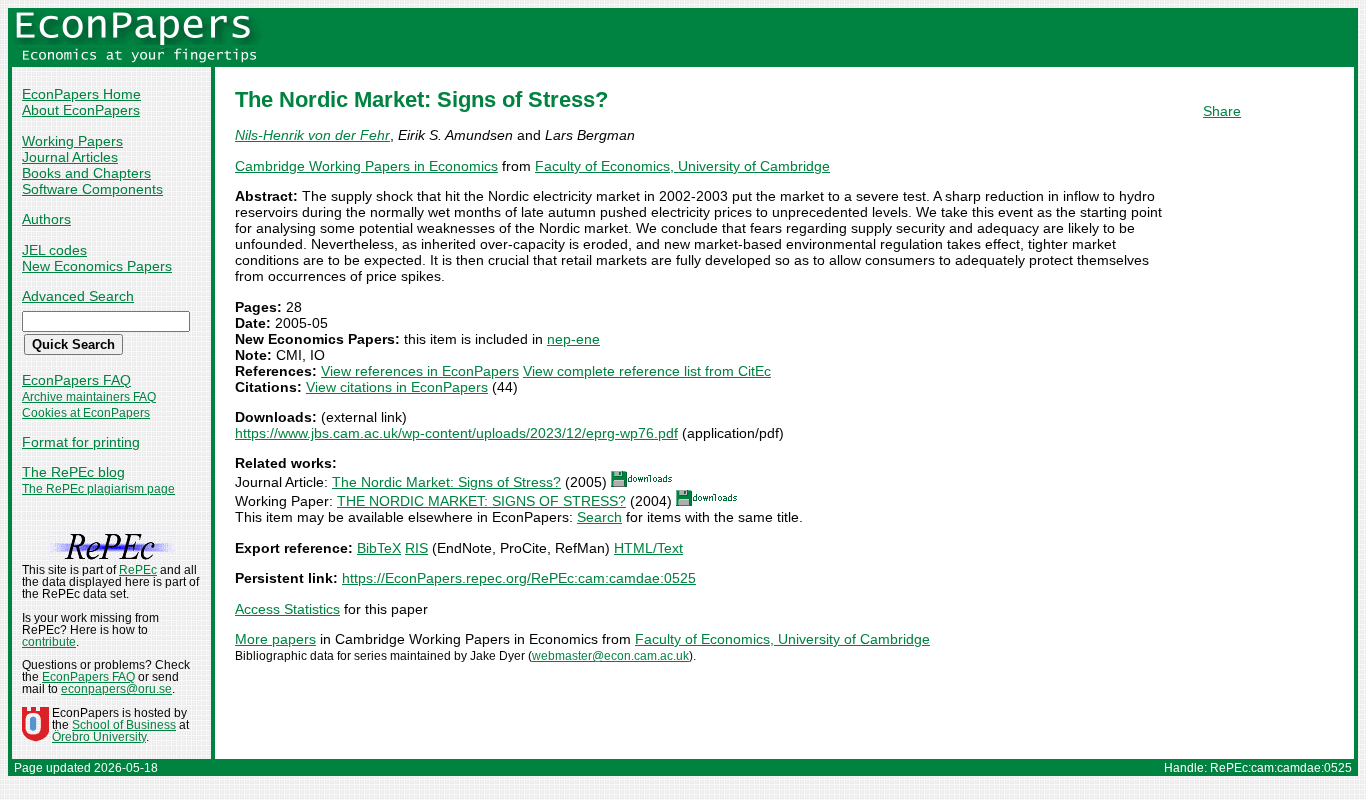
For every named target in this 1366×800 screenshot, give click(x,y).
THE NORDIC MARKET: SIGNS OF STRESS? (481, 501)
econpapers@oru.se (116, 689)
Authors (46, 219)
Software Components (92, 189)
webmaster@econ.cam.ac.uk (610, 656)
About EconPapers (81, 110)
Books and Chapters (86, 173)
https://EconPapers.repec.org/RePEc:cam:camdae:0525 (519, 578)
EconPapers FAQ (76, 380)
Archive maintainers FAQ (89, 397)
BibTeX (379, 548)
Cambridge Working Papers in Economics (366, 166)
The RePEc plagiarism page (98, 489)
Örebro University (99, 737)
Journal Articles (70, 157)
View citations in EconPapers (397, 387)
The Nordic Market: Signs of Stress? (446, 482)
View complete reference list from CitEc (647, 371)
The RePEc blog (73, 472)
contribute (49, 642)
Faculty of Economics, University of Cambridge (682, 166)
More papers (275, 639)
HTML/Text (648, 548)
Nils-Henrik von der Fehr (312, 135)
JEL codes (54, 250)
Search (599, 517)
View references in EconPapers (420, 371)
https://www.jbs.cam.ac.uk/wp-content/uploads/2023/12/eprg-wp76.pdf (456, 433)
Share (1222, 111)
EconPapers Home (81, 94)
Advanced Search (78, 296)
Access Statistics (287, 609)
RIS (416, 548)
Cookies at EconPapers (86, 413)
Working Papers (72, 141)
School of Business (124, 725)
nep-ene (573, 339)
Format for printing (81, 442)
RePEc (138, 570)
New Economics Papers (97, 266)
